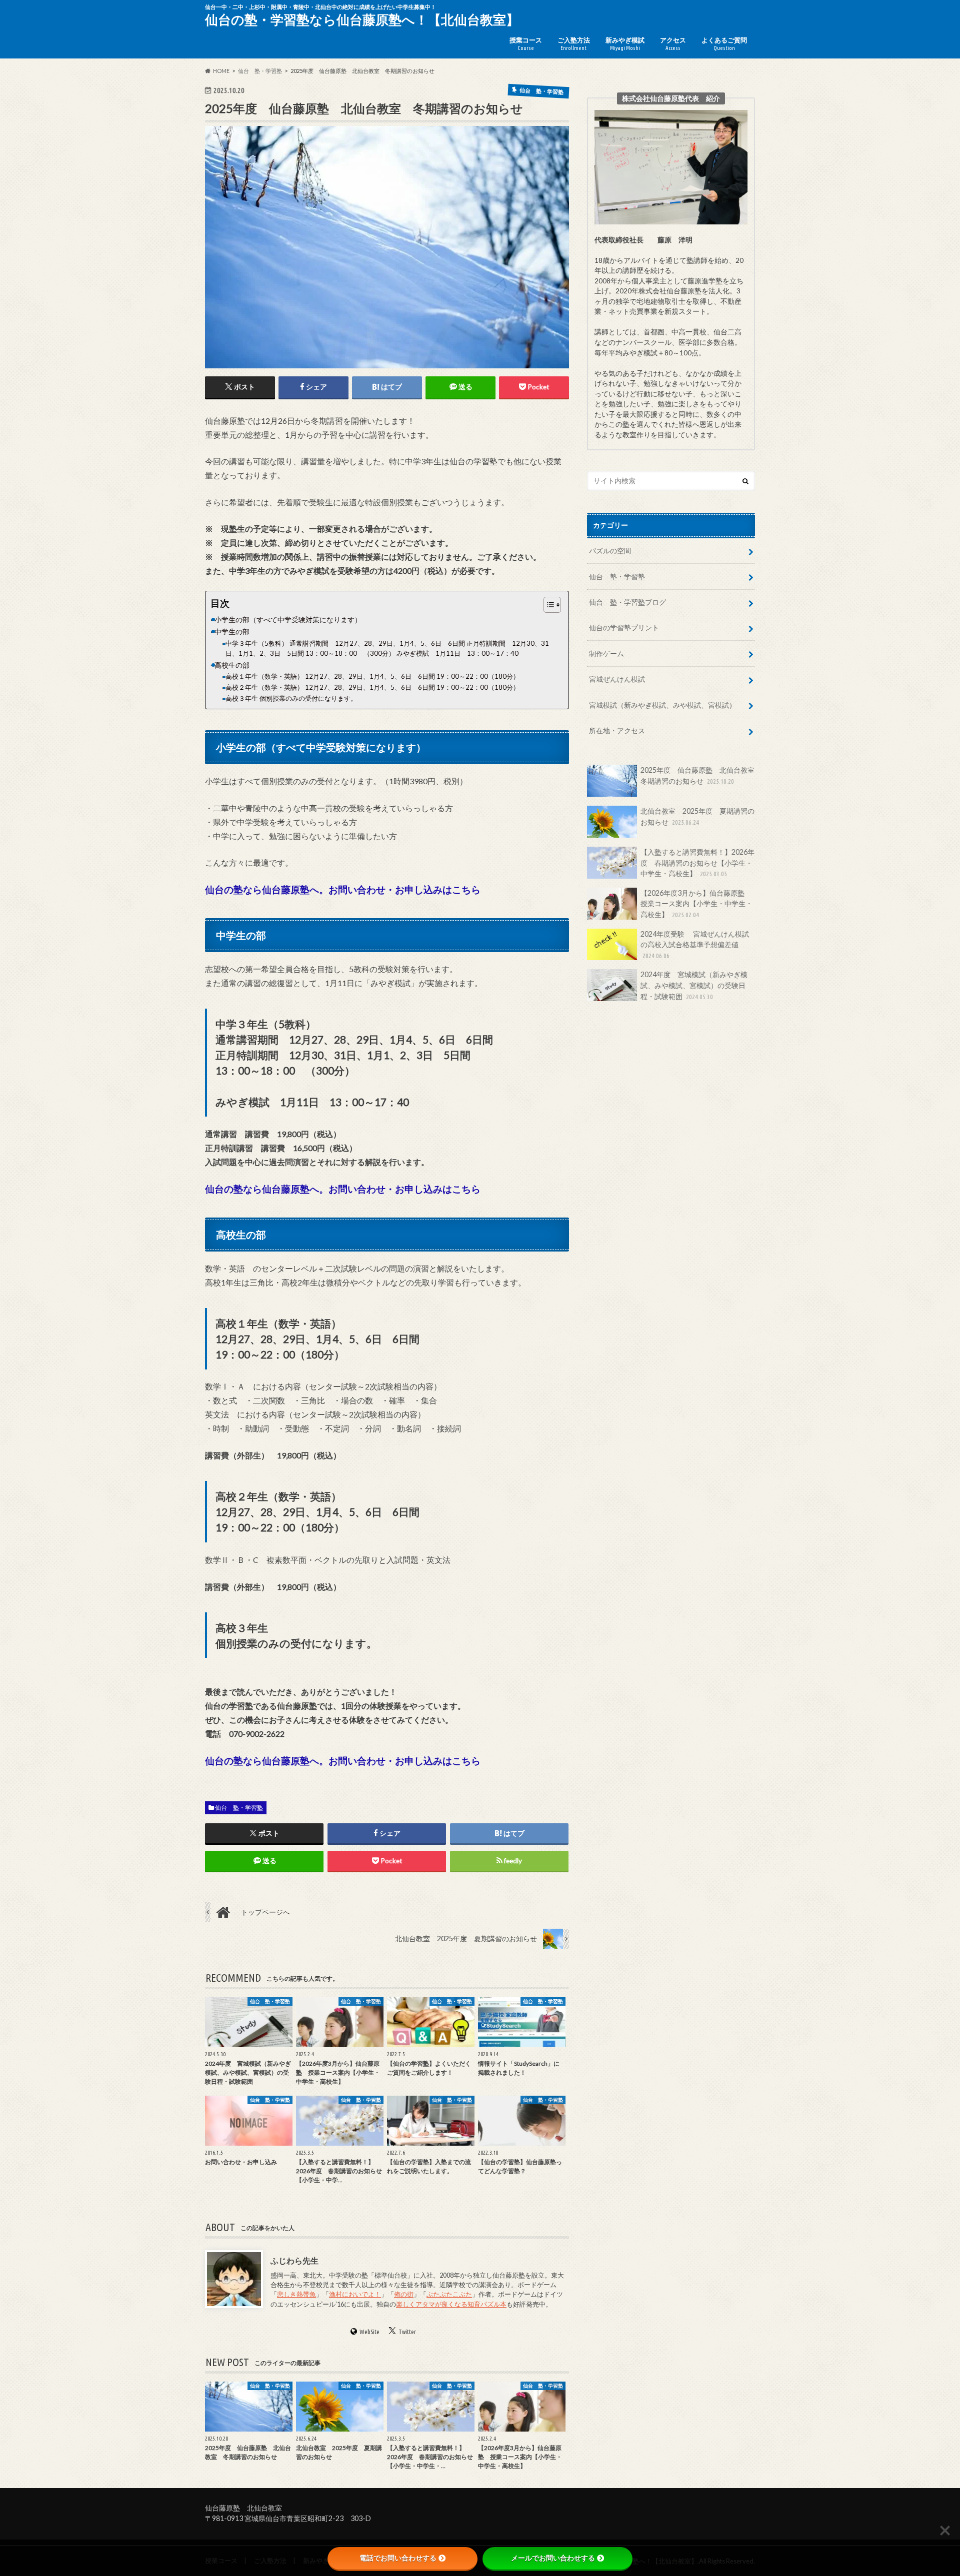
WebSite (369, 2332)
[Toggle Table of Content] (547, 605)
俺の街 (404, 2294)
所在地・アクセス (617, 730)
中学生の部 (232, 632)
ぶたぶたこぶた (449, 2294)
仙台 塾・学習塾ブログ (627, 602)
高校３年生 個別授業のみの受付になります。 (291, 698)
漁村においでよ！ (355, 2294)
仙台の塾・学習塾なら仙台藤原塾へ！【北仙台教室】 (362, 19)
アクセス (673, 43)
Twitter (407, 2332)
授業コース (526, 43)
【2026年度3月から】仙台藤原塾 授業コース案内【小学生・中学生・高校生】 (696, 904)
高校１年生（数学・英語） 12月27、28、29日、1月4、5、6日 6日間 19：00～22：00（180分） (376, 676)
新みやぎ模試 (625, 43)
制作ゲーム (606, 653)
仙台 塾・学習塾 (239, 1808)
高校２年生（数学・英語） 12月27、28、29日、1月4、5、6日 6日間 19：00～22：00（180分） (376, 687)
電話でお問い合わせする (398, 2558)
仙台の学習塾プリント (624, 628)
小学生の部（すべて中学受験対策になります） (288, 620)
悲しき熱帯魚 (296, 2294)
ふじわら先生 (294, 2260)
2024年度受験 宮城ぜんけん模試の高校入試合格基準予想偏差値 (695, 944)
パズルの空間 (610, 551)
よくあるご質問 (724, 43)
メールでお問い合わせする (553, 2558)
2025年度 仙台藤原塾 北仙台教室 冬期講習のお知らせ (698, 775)
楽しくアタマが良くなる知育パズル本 (451, 2304)
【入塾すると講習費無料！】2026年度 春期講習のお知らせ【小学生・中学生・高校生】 (697, 863)
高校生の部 (232, 665)
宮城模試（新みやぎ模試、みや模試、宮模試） (662, 705)
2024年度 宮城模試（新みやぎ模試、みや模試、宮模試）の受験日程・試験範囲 (694, 985)
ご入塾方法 (574, 43)
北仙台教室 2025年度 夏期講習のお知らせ (697, 816)
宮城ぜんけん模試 (617, 679)
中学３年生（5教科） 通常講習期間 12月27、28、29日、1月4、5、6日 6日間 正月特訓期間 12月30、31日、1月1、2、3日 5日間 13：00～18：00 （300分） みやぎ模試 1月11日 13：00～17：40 (387, 648)
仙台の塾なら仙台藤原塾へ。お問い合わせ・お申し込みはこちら (343, 889)
